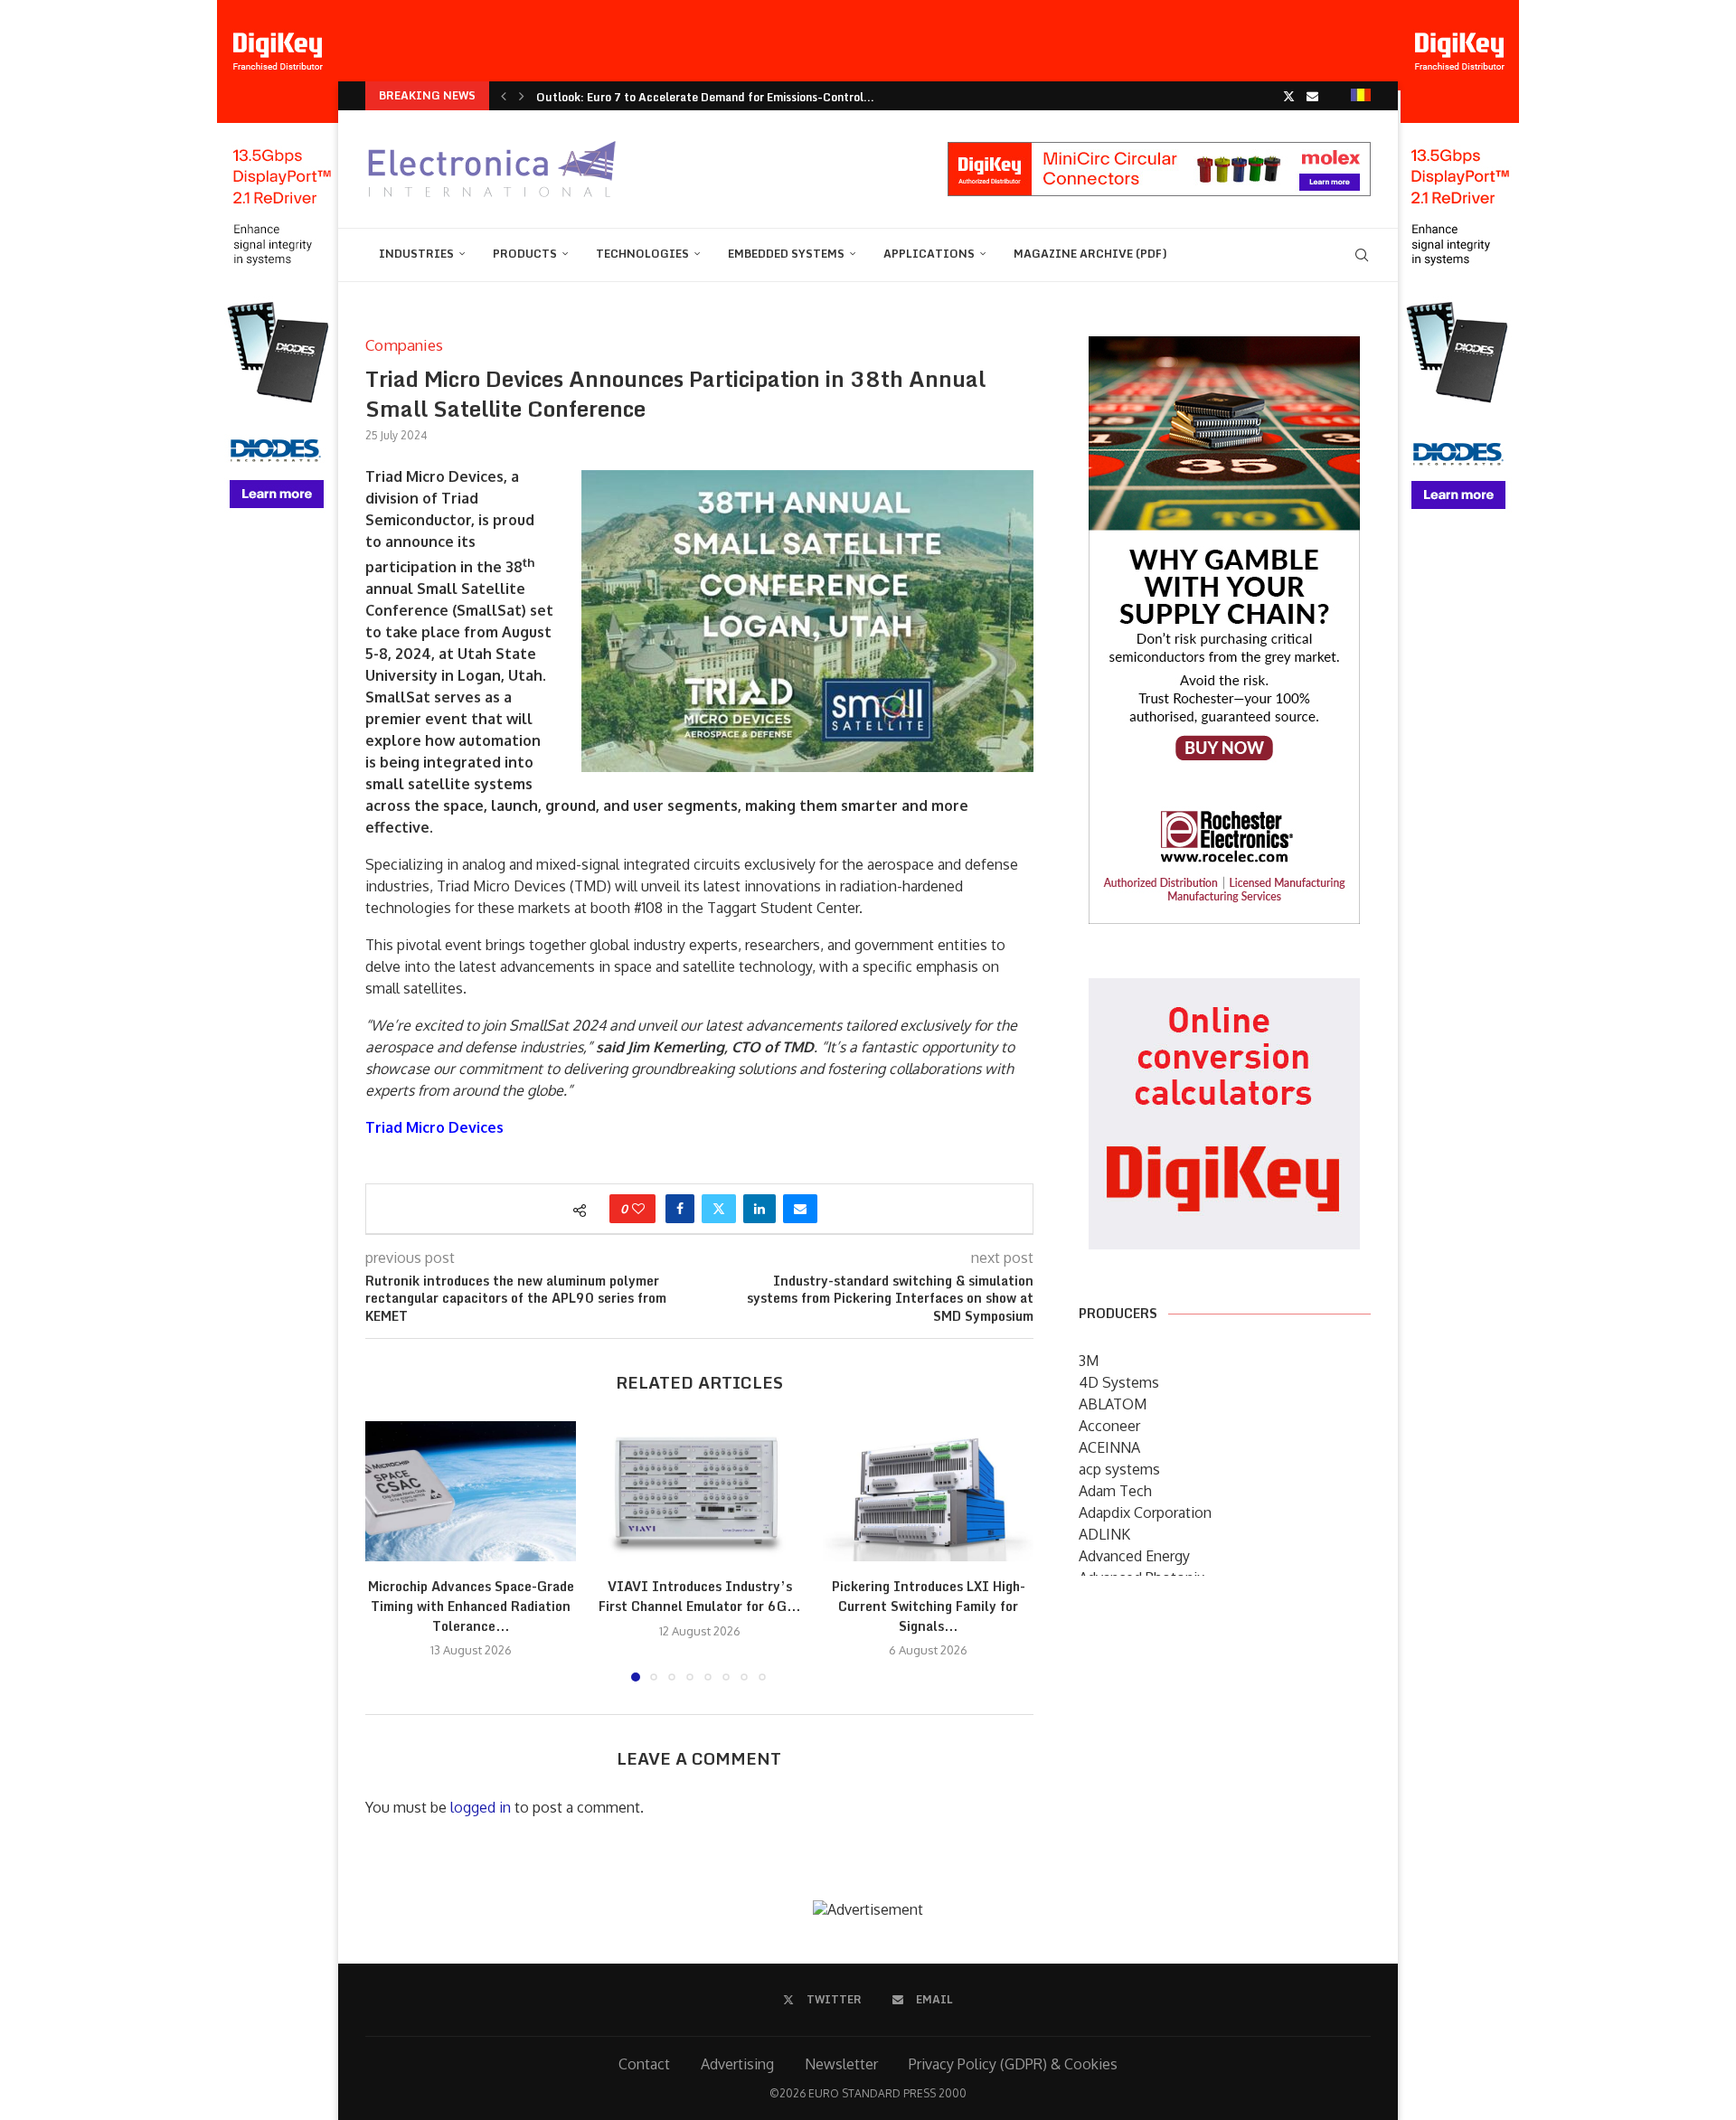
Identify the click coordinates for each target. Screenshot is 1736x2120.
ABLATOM (1113, 1404)
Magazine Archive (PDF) (1090, 254)
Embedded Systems (786, 254)
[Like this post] (638, 1209)
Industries (416, 254)
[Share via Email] (800, 1209)
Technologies (642, 254)
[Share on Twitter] (719, 1209)
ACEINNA (1109, 1447)
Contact (644, 2064)
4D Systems (1119, 1382)
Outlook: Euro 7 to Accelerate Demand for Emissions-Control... (705, 97)
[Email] (1312, 96)
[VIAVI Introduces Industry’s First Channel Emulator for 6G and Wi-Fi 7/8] (699, 1491)
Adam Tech (1115, 1491)
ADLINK (1104, 1534)
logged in (481, 1807)
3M (1089, 1361)
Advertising (737, 2064)
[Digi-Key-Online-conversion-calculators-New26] (1224, 991)
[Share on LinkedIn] (759, 1209)
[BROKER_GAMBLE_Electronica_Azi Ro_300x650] (1224, 349)
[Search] (1362, 255)
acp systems (1119, 1469)
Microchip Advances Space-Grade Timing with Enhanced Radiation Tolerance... (471, 1606)
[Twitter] (1289, 96)
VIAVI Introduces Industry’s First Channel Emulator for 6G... (699, 1596)
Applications (929, 254)
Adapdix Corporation (1145, 1512)
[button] (504, 96)
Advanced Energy (1134, 1556)
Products (525, 254)
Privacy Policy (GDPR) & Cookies (1013, 2064)
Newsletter (841, 2064)
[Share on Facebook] (680, 1209)
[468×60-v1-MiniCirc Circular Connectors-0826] (1159, 151)
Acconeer (1109, 1426)
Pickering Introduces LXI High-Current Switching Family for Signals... (929, 1606)
